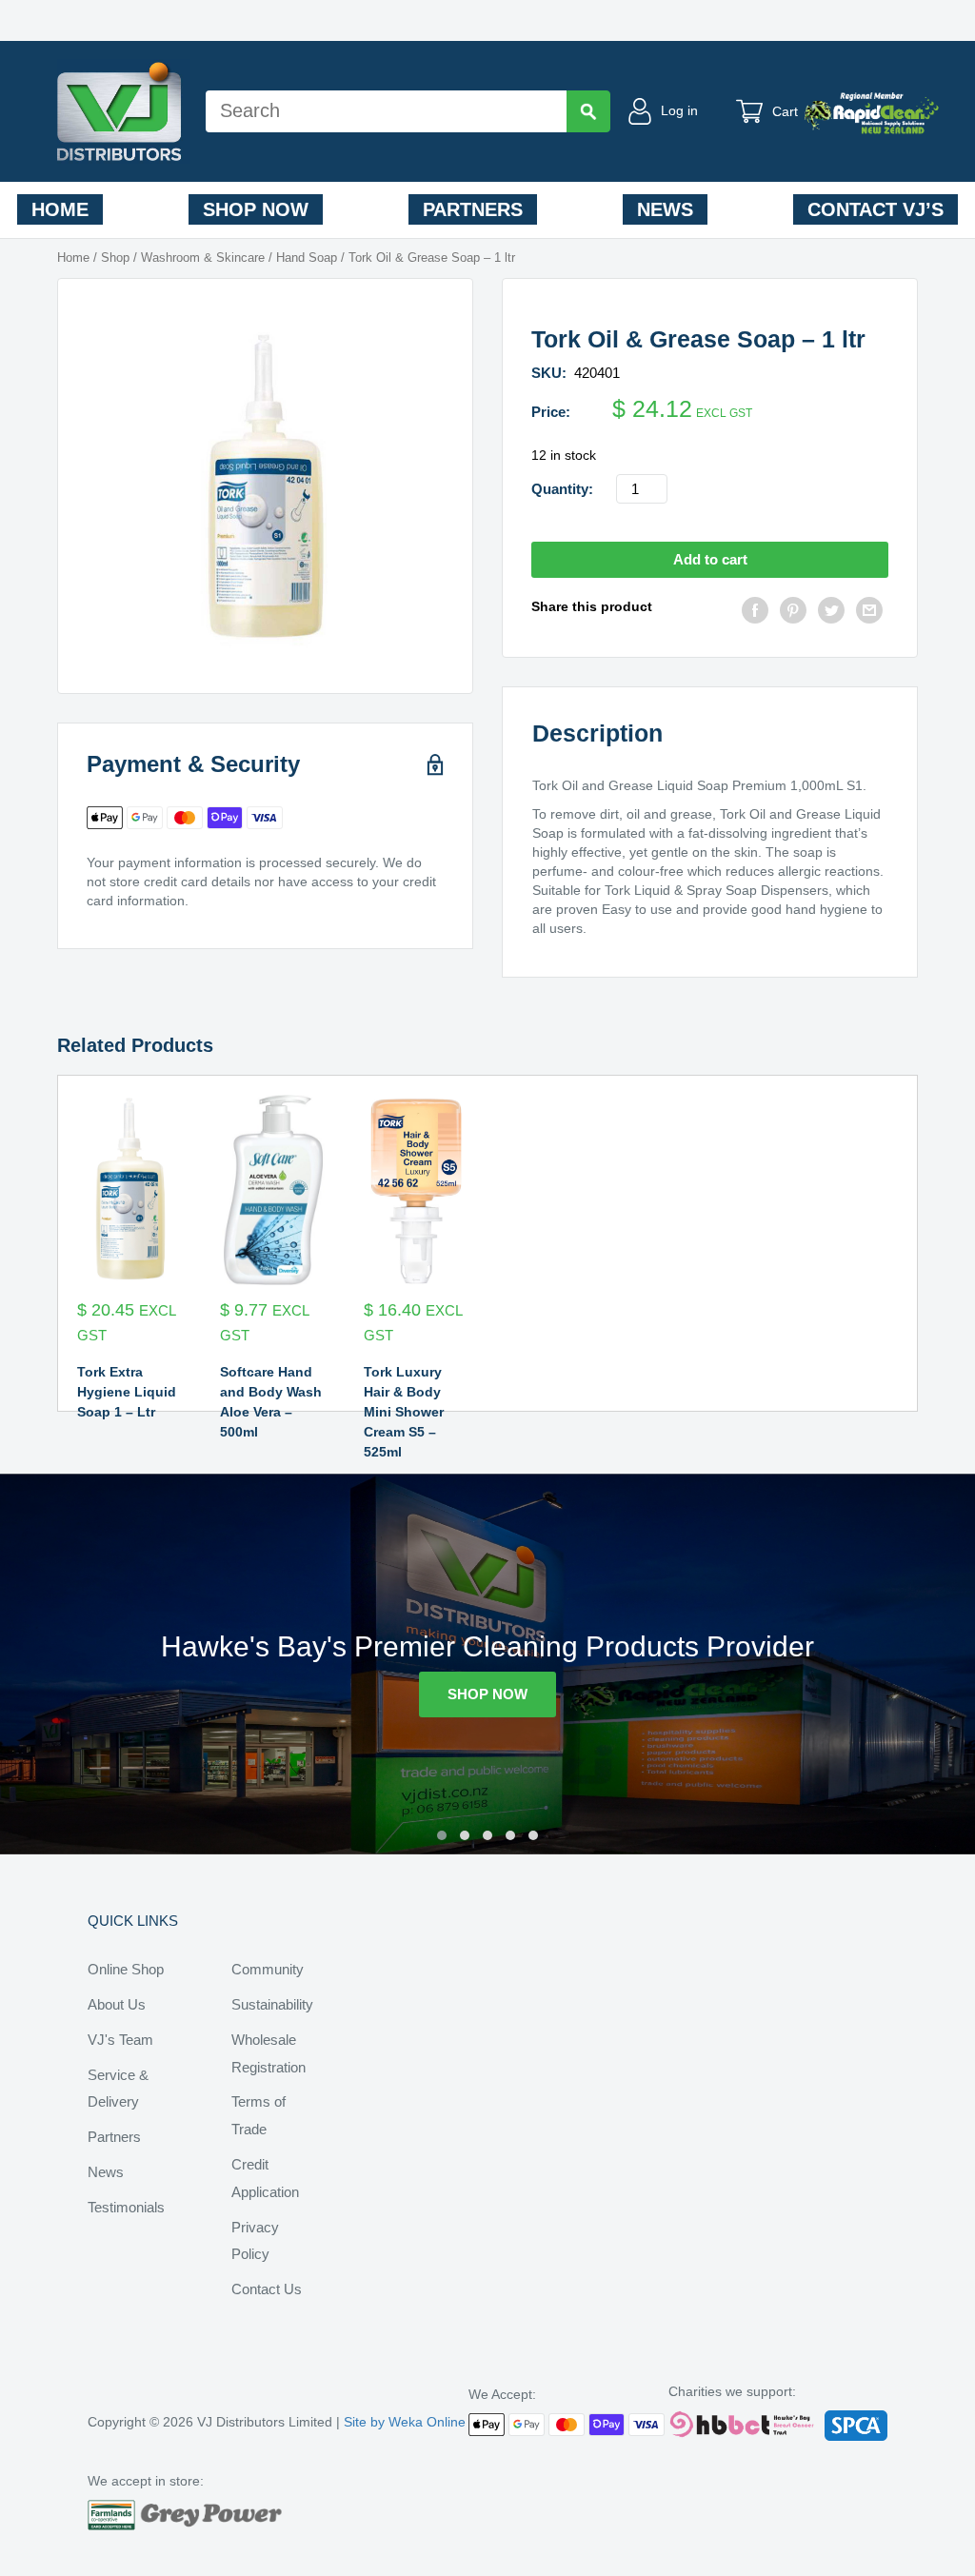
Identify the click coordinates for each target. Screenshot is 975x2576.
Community (268, 1969)
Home (60, 209)
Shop (115, 258)
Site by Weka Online (405, 2422)
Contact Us (267, 2289)
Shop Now (256, 209)
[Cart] (754, 111)
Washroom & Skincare (203, 258)
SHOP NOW (487, 1694)
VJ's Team (120, 2040)
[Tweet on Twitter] (831, 613)
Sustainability (272, 2004)
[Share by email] (869, 613)
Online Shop (126, 1969)
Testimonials (126, 2207)
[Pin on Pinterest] (793, 613)
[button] (442, 1835)
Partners (473, 209)
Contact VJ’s (876, 209)
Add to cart (710, 559)
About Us (117, 2004)
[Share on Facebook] (755, 613)
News (665, 209)
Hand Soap (307, 258)
